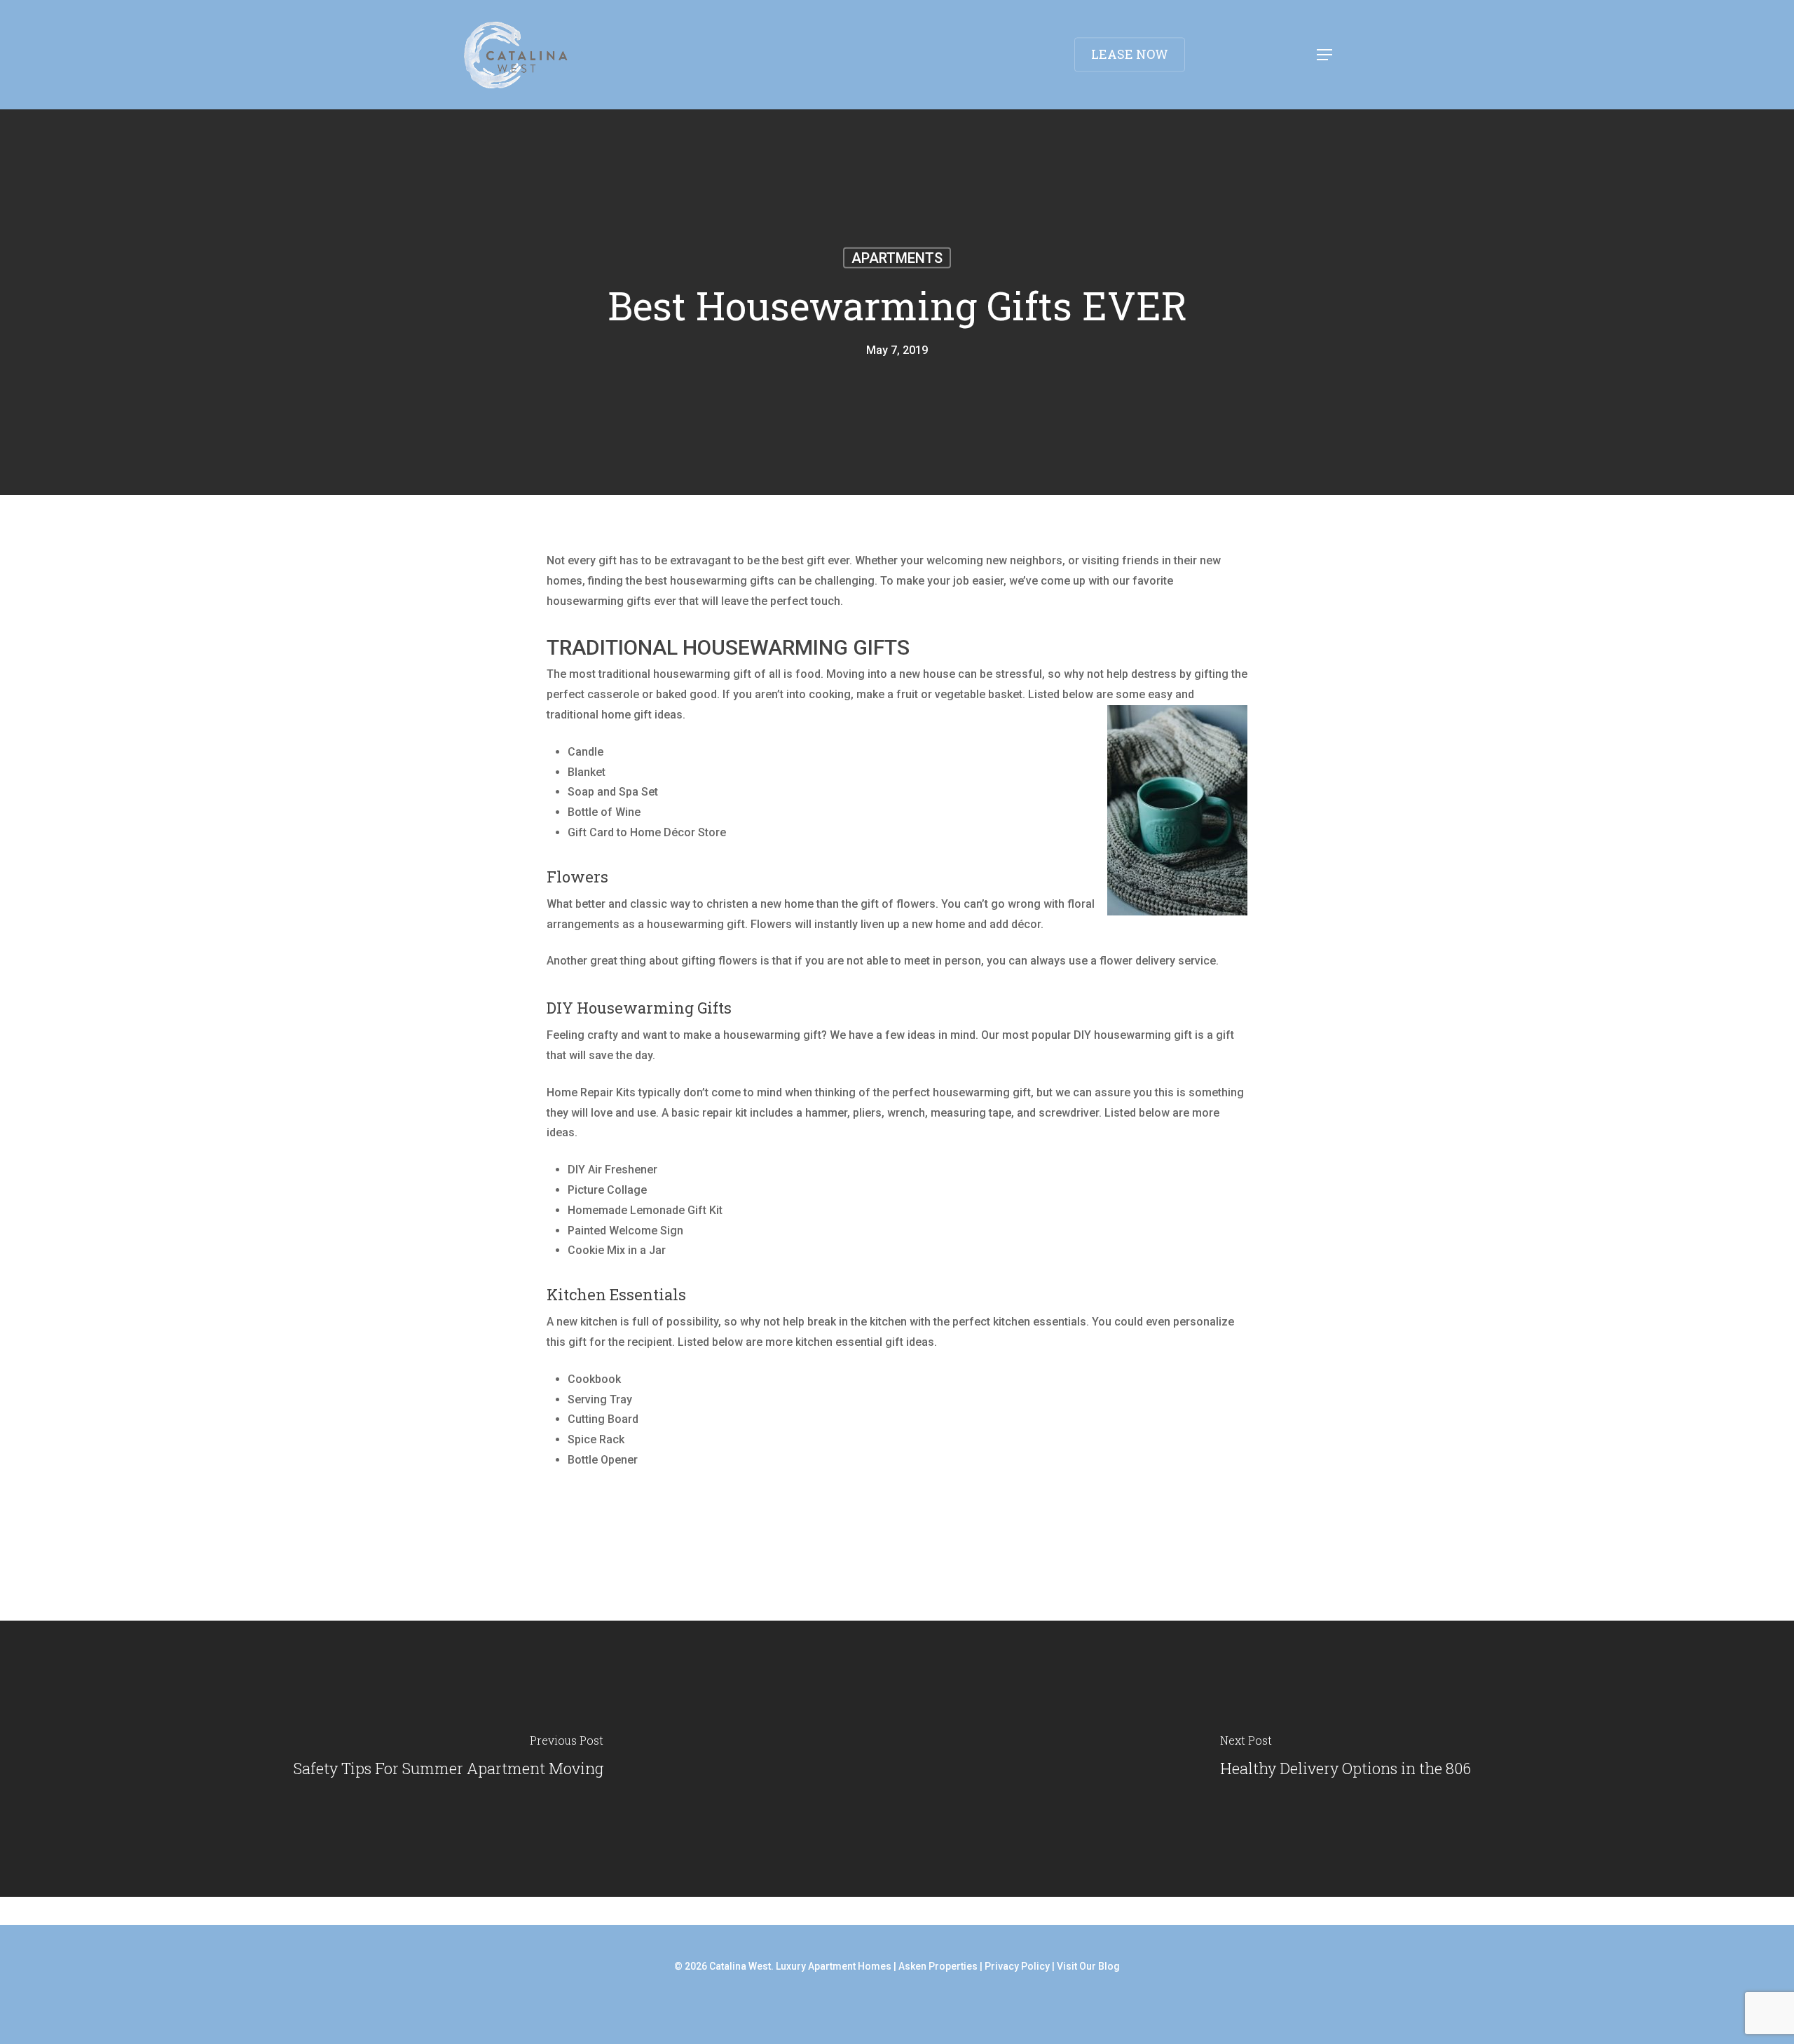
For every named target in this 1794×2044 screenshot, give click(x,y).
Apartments (897, 258)
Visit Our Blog (1088, 1966)
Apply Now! (1712, 24)
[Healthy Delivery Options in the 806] (1345, 1759)
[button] (1325, 55)
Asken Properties (938, 1966)
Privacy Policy (1017, 1966)
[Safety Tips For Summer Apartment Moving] (448, 1759)
